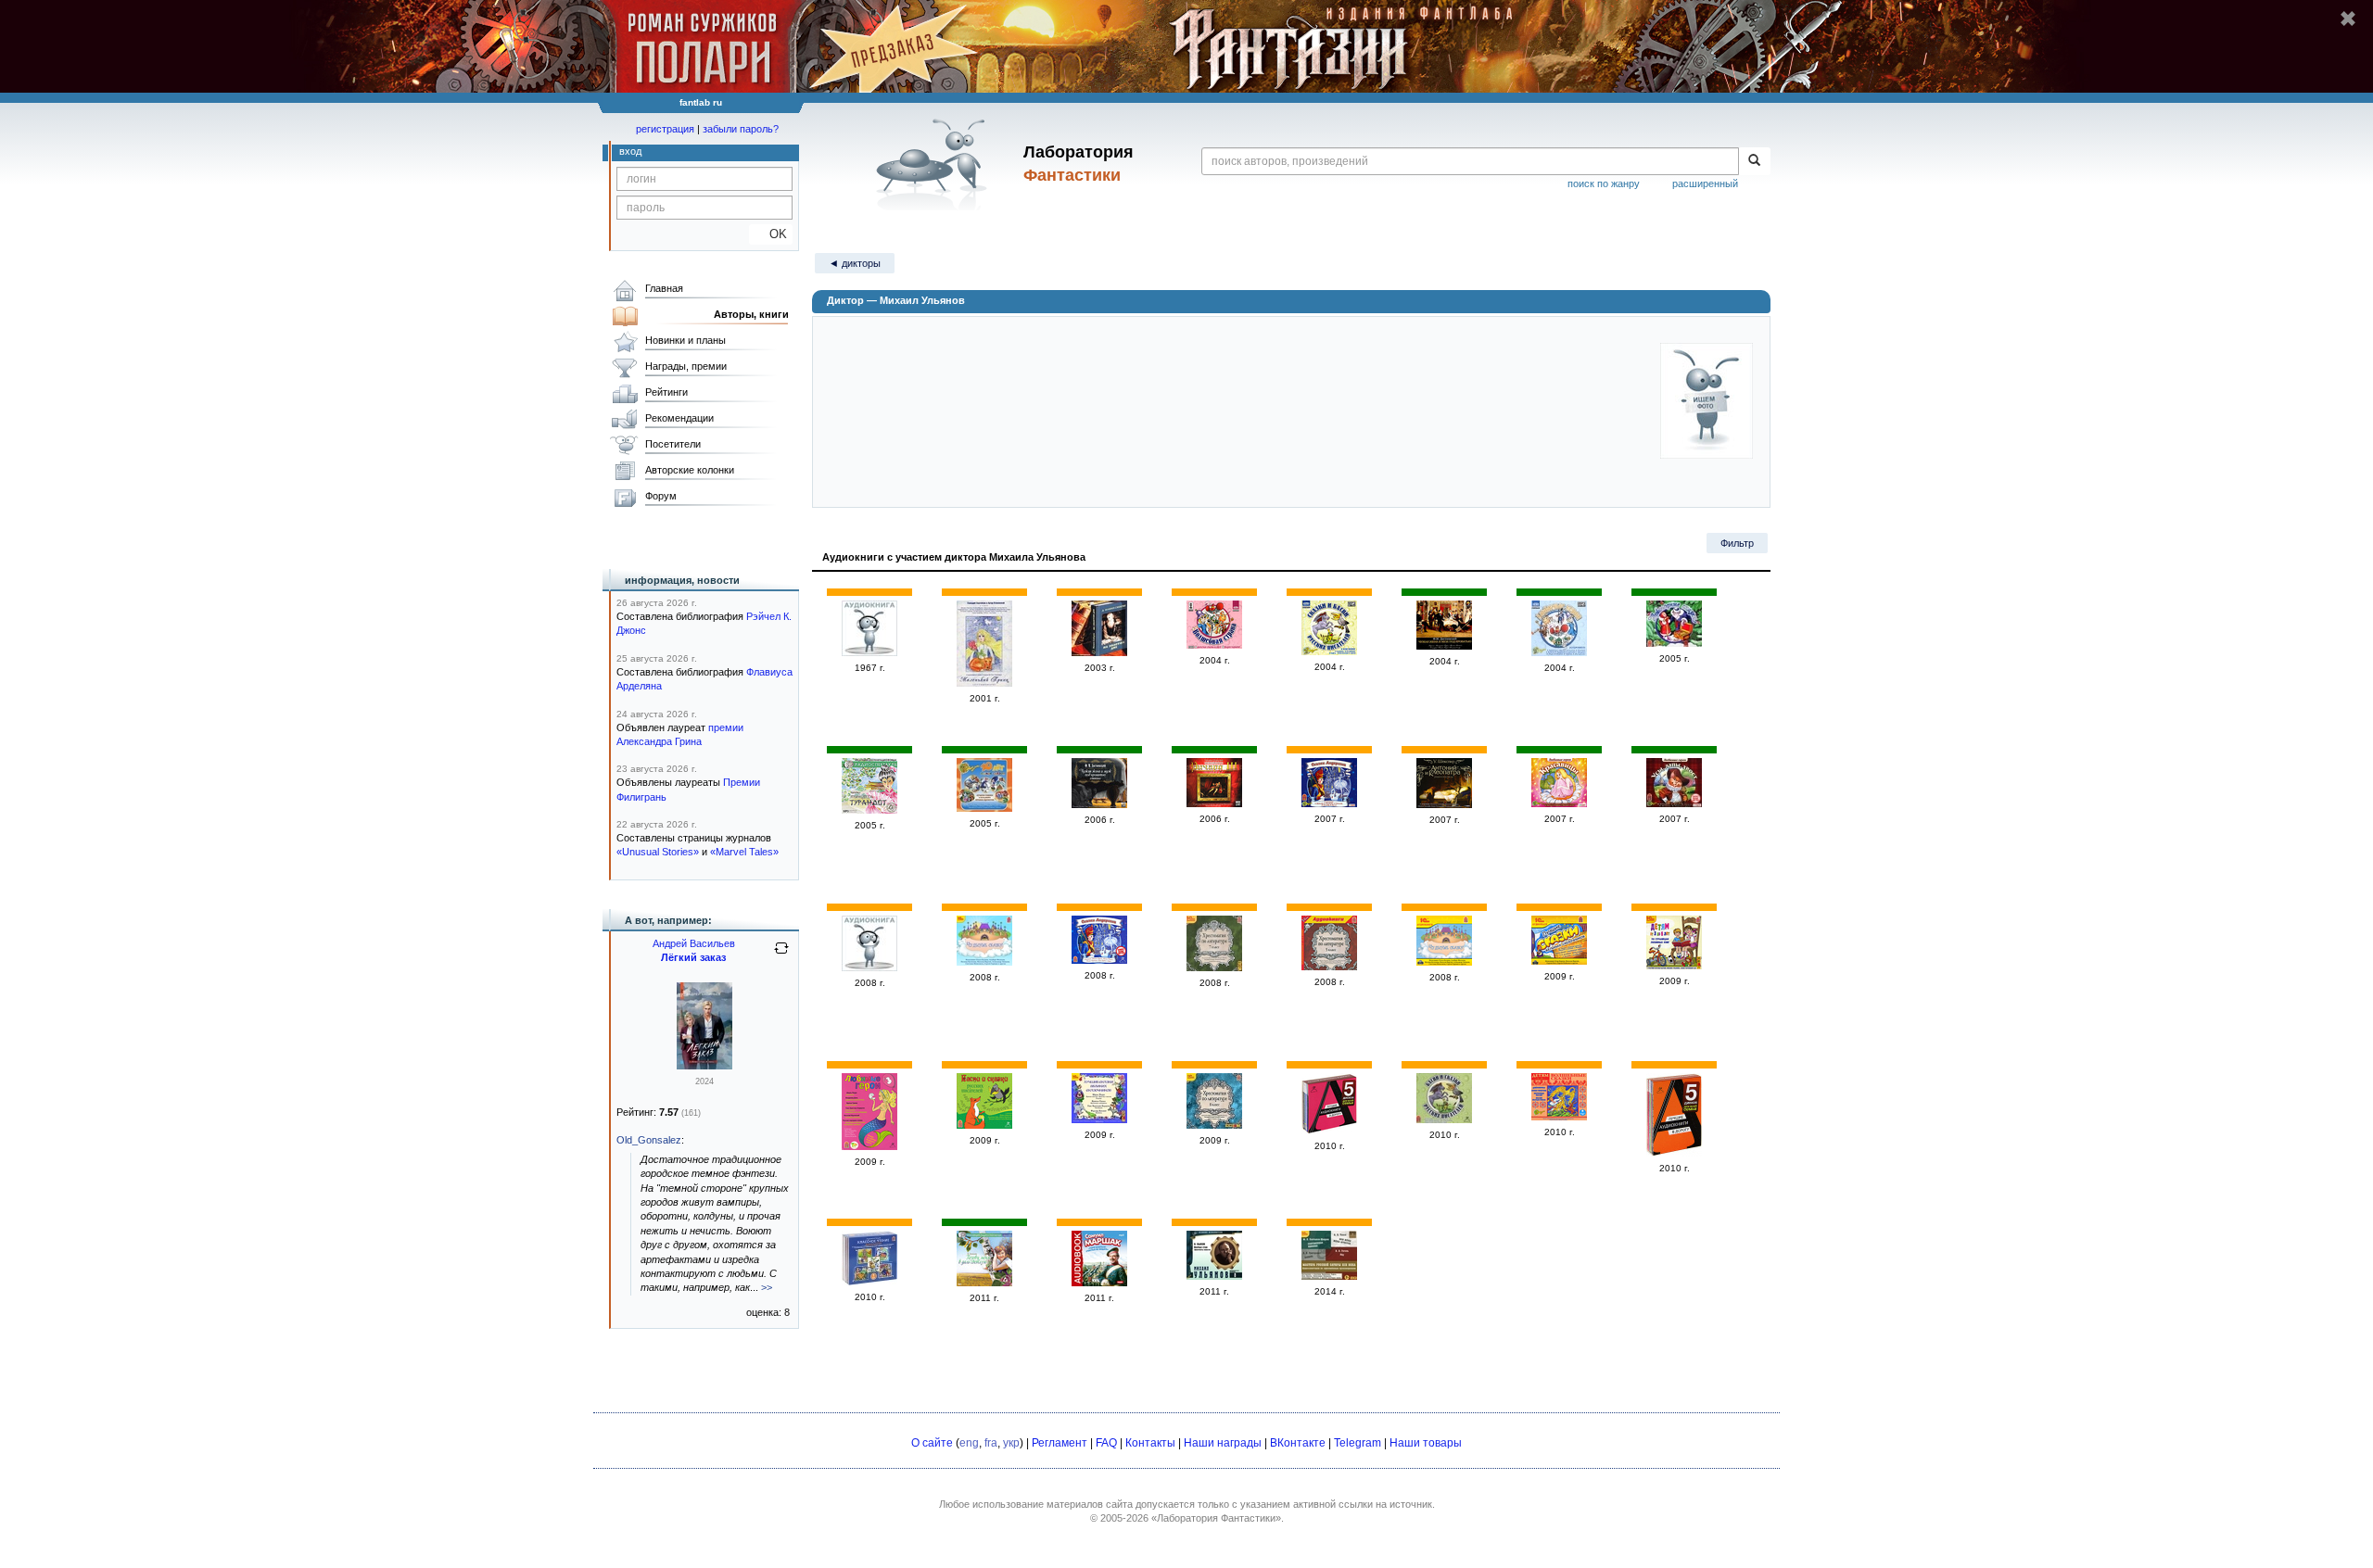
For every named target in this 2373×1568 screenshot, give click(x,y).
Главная (664, 288)
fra (991, 1443)
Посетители (673, 444)
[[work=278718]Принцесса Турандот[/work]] (869, 810)
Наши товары (1426, 1443)
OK (771, 234)
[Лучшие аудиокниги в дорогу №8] (1674, 1153)
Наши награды (1223, 1443)
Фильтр (1737, 543)
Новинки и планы (685, 340)
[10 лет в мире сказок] (984, 808)
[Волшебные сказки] (1559, 1117)
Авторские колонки (690, 470)
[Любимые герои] (1559, 652)
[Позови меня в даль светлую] (984, 1283)
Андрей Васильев (694, 943)
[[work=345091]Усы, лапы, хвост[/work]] (1674, 803)
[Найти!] (1754, 161)
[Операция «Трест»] (869, 652)
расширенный (1705, 183)
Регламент (1060, 1443)
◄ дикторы (855, 263)
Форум (661, 496)
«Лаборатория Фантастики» (1216, 1518)
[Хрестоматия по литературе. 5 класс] (1329, 967)
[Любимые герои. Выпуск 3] (869, 1146)
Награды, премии (686, 366)
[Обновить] (781, 955)
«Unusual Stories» (658, 852)
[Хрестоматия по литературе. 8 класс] (1214, 1125)
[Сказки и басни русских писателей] (1329, 651)
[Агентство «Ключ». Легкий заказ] (704, 1066)
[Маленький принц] (984, 683)
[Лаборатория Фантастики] (935, 164)
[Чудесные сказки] (984, 962)
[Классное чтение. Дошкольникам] (869, 1282)
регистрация (665, 129)
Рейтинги (666, 392)
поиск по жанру (1604, 183)
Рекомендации (679, 418)
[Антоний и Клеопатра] (1444, 804)
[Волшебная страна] (1214, 645)
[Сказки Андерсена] (1329, 803)
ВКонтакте (1298, 1443)
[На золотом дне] (1099, 652)
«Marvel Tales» (744, 852)
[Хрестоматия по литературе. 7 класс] (1214, 967)
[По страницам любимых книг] (1674, 966)
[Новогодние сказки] (1674, 643)
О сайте (932, 1443)
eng (969, 1443)
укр (1011, 1443)
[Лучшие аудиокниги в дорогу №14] (1329, 1131)
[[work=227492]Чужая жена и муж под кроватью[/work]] (1444, 646)
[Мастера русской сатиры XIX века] (1329, 1276)
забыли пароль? (741, 129)
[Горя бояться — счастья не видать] (1099, 1283)
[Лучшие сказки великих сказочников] (1559, 961)
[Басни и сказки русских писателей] (984, 1125)
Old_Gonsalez (649, 1140)
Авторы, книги (751, 314)
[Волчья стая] (1214, 1276)
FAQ (1106, 1443)
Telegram (1358, 1443)
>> (767, 1287)
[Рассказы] (869, 967)
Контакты (1150, 1443)
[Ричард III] (1214, 803)
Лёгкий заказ (693, 957)
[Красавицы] (1559, 803)
